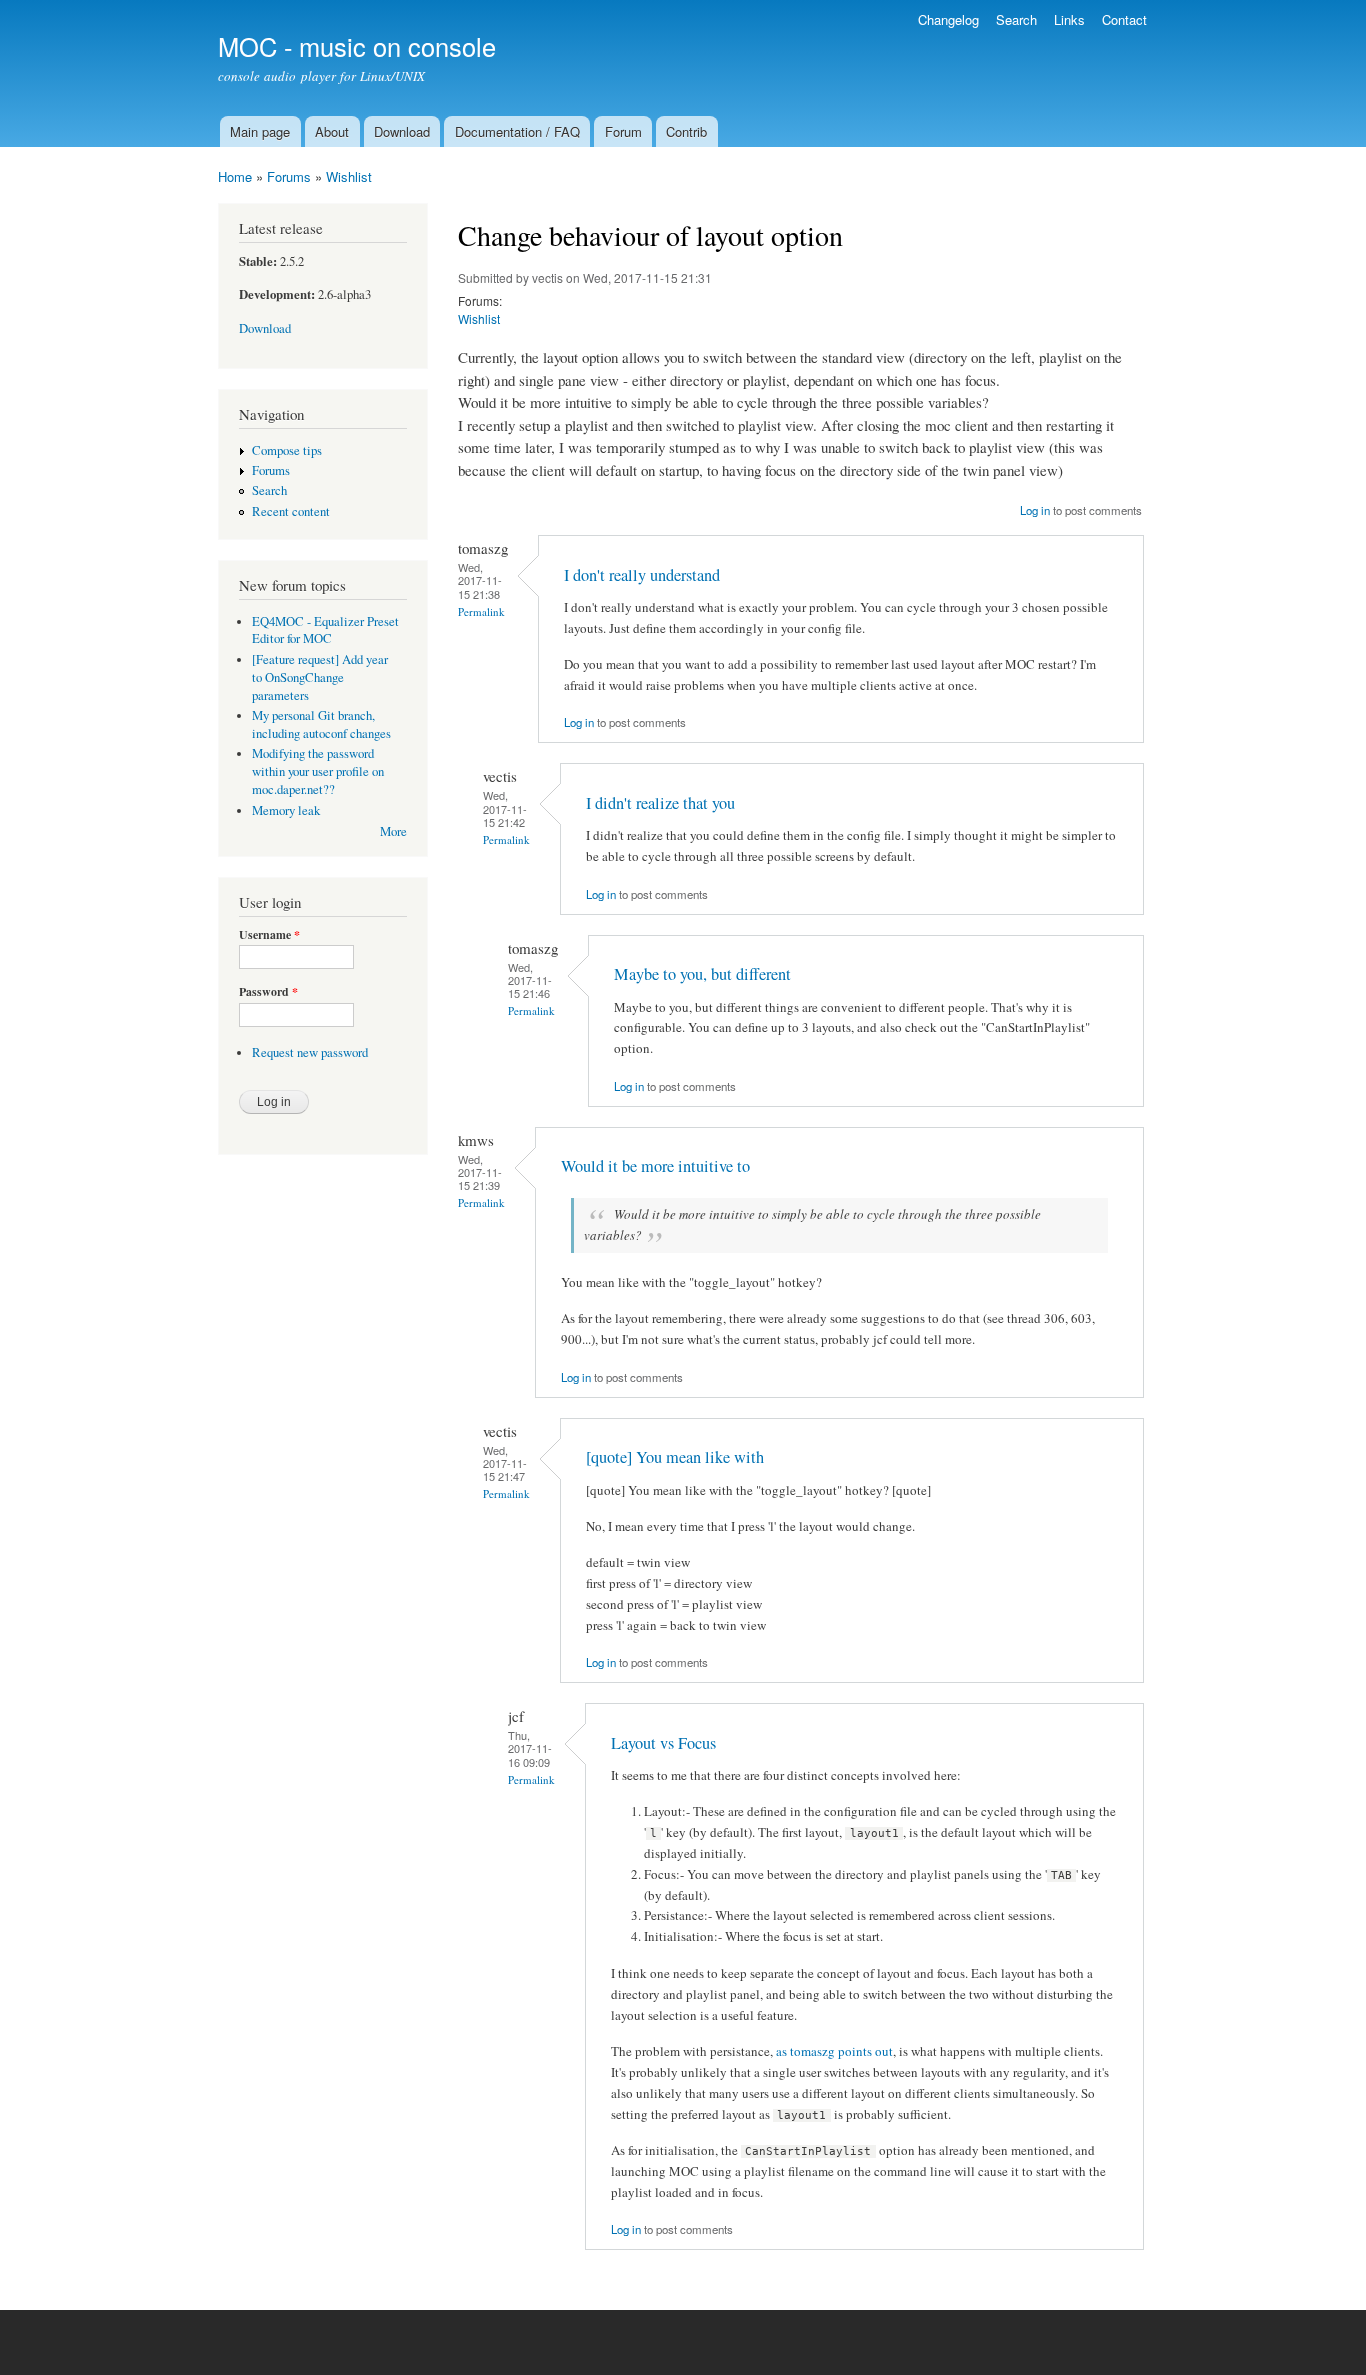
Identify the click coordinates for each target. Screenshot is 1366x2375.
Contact (1124, 19)
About (332, 131)
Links (1069, 19)
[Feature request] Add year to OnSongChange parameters (320, 677)
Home (235, 176)
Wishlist (349, 176)
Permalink (481, 611)
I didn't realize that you (660, 803)
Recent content (291, 511)
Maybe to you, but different (702, 974)
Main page (260, 131)
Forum (623, 131)
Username (269, 935)
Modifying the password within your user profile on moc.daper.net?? (318, 771)
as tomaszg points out (834, 2051)
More (393, 831)
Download (402, 131)
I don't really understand (642, 575)
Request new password (310, 1052)
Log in (1035, 510)
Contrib (686, 131)
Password (268, 992)
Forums (289, 176)
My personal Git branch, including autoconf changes (321, 724)
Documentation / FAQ (517, 131)
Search (1016, 19)
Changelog (948, 19)
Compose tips (287, 450)
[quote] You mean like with (675, 1457)
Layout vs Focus (663, 1743)
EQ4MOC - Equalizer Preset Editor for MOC (325, 630)
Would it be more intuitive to (655, 1166)
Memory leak (286, 810)
